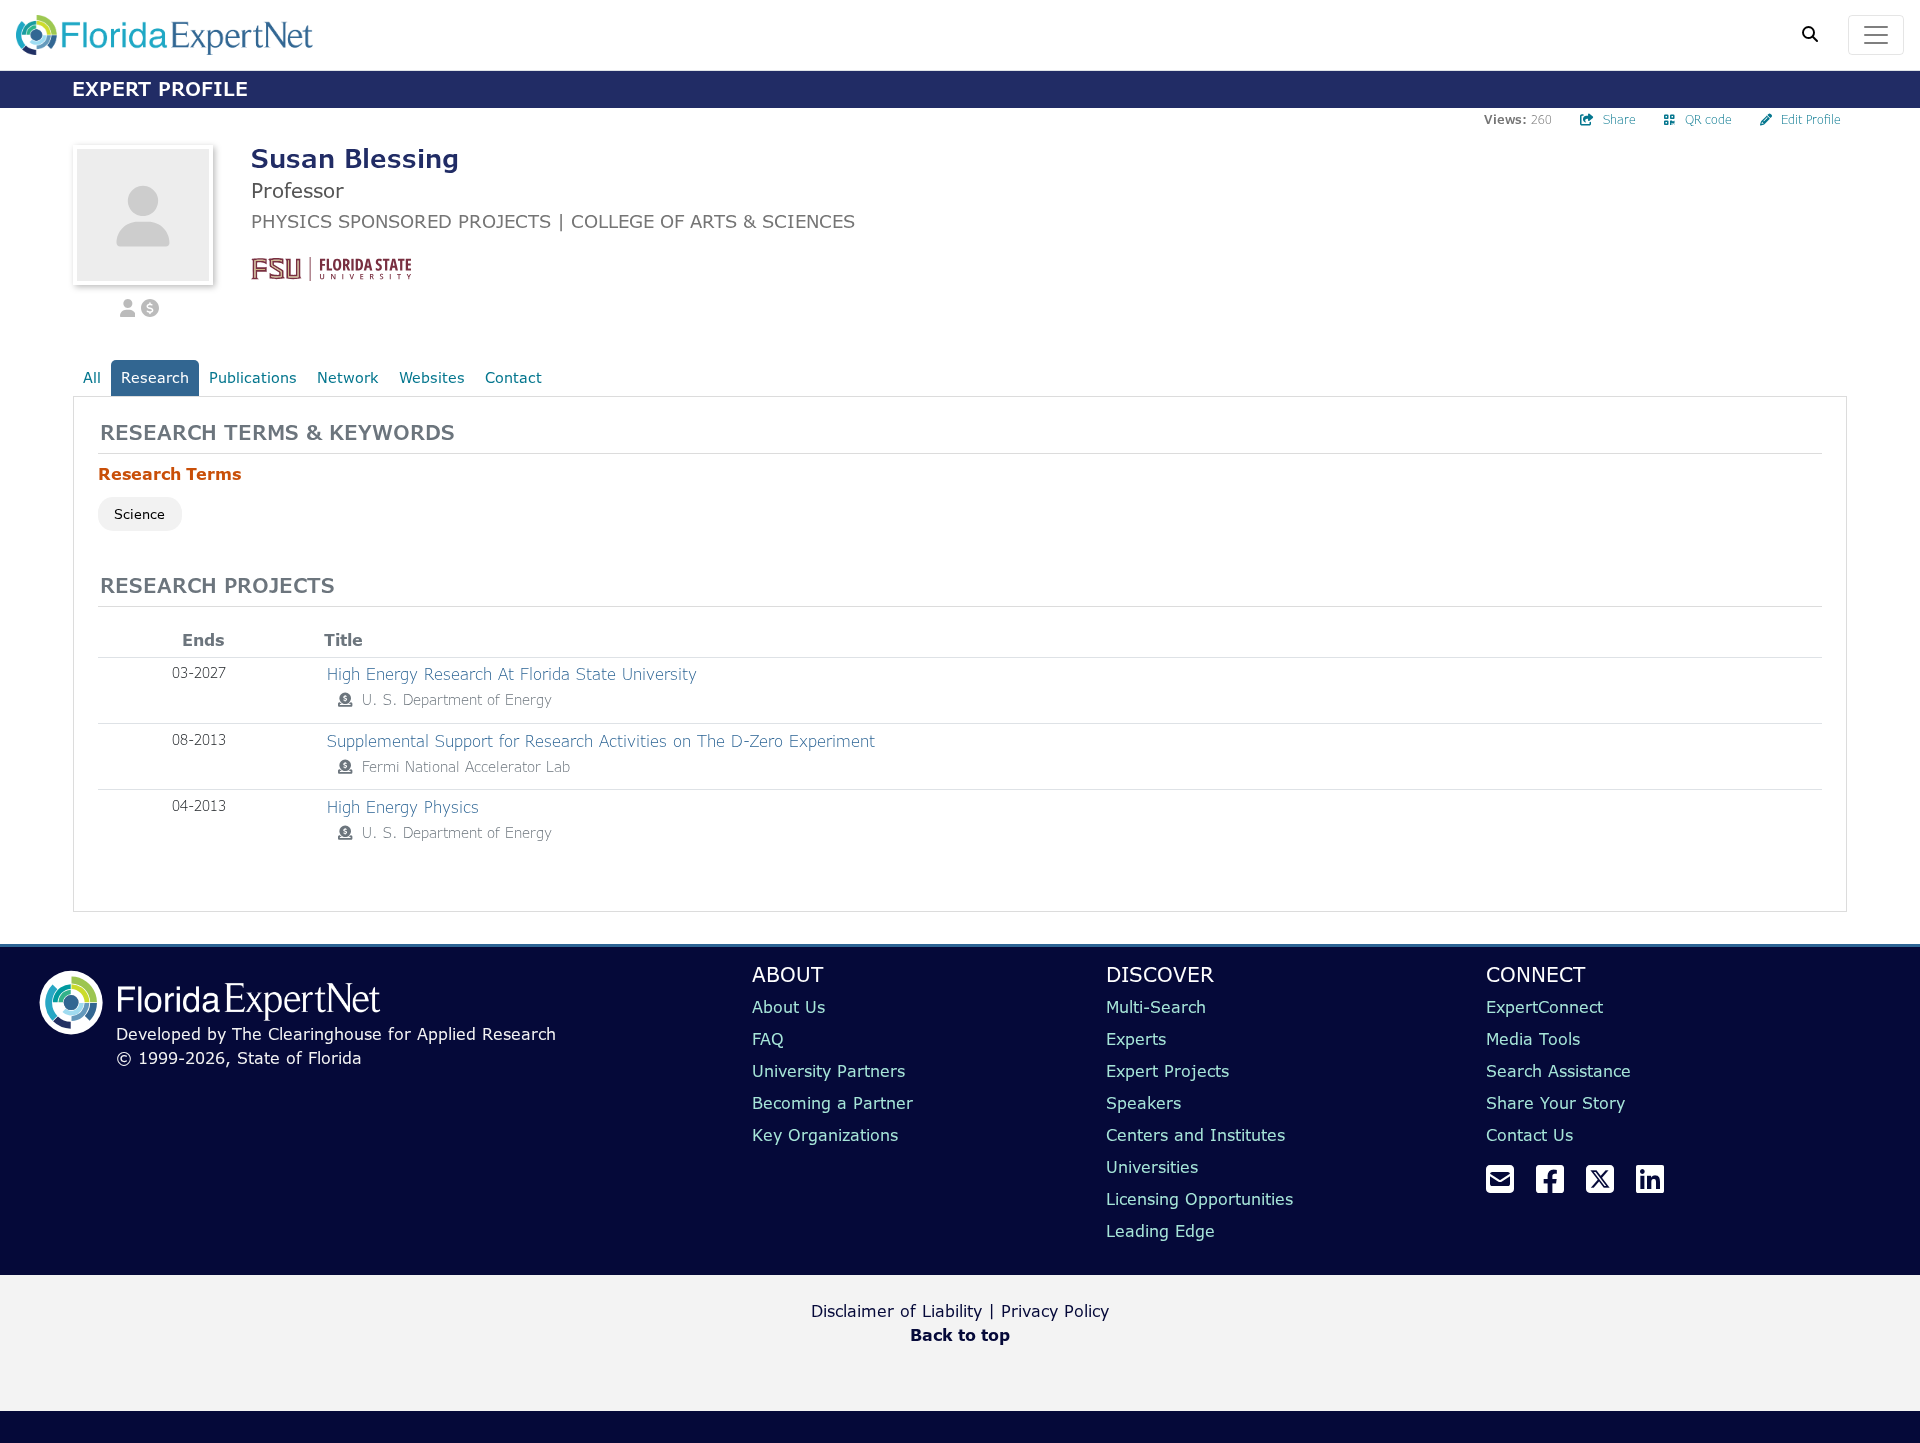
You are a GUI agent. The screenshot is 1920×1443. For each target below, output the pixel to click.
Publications (253, 377)
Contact (513, 377)
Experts (1136, 1039)
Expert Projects (1167, 1071)
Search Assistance (1558, 1071)
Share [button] (1619, 119)
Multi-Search (1156, 1007)
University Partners (828, 1071)
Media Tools (1533, 1039)
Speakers (1143, 1103)
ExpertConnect (1544, 1007)
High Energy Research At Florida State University (512, 674)
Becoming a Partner (832, 1103)
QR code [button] (1708, 119)
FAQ (768, 1039)
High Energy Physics (403, 807)
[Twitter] (1608, 1185)
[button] (128, 306)
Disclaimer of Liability (896, 1311)
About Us (788, 1007)
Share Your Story (1555, 1103)
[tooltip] (345, 700)
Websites (432, 377)
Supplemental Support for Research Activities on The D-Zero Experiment (601, 741)
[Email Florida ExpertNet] (1508, 1185)
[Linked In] (1658, 1185)
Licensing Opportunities (1199, 1199)
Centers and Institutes (1195, 1135)
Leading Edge (1160, 1231)
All (92, 377)
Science (140, 514)
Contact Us (1529, 1135)
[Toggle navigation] (1876, 35)
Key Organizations (825, 1135)
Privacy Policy (1055, 1311)
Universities (1152, 1167)
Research (155, 377)
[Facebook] (1558, 1185)
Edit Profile (1811, 119)
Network (348, 377)
